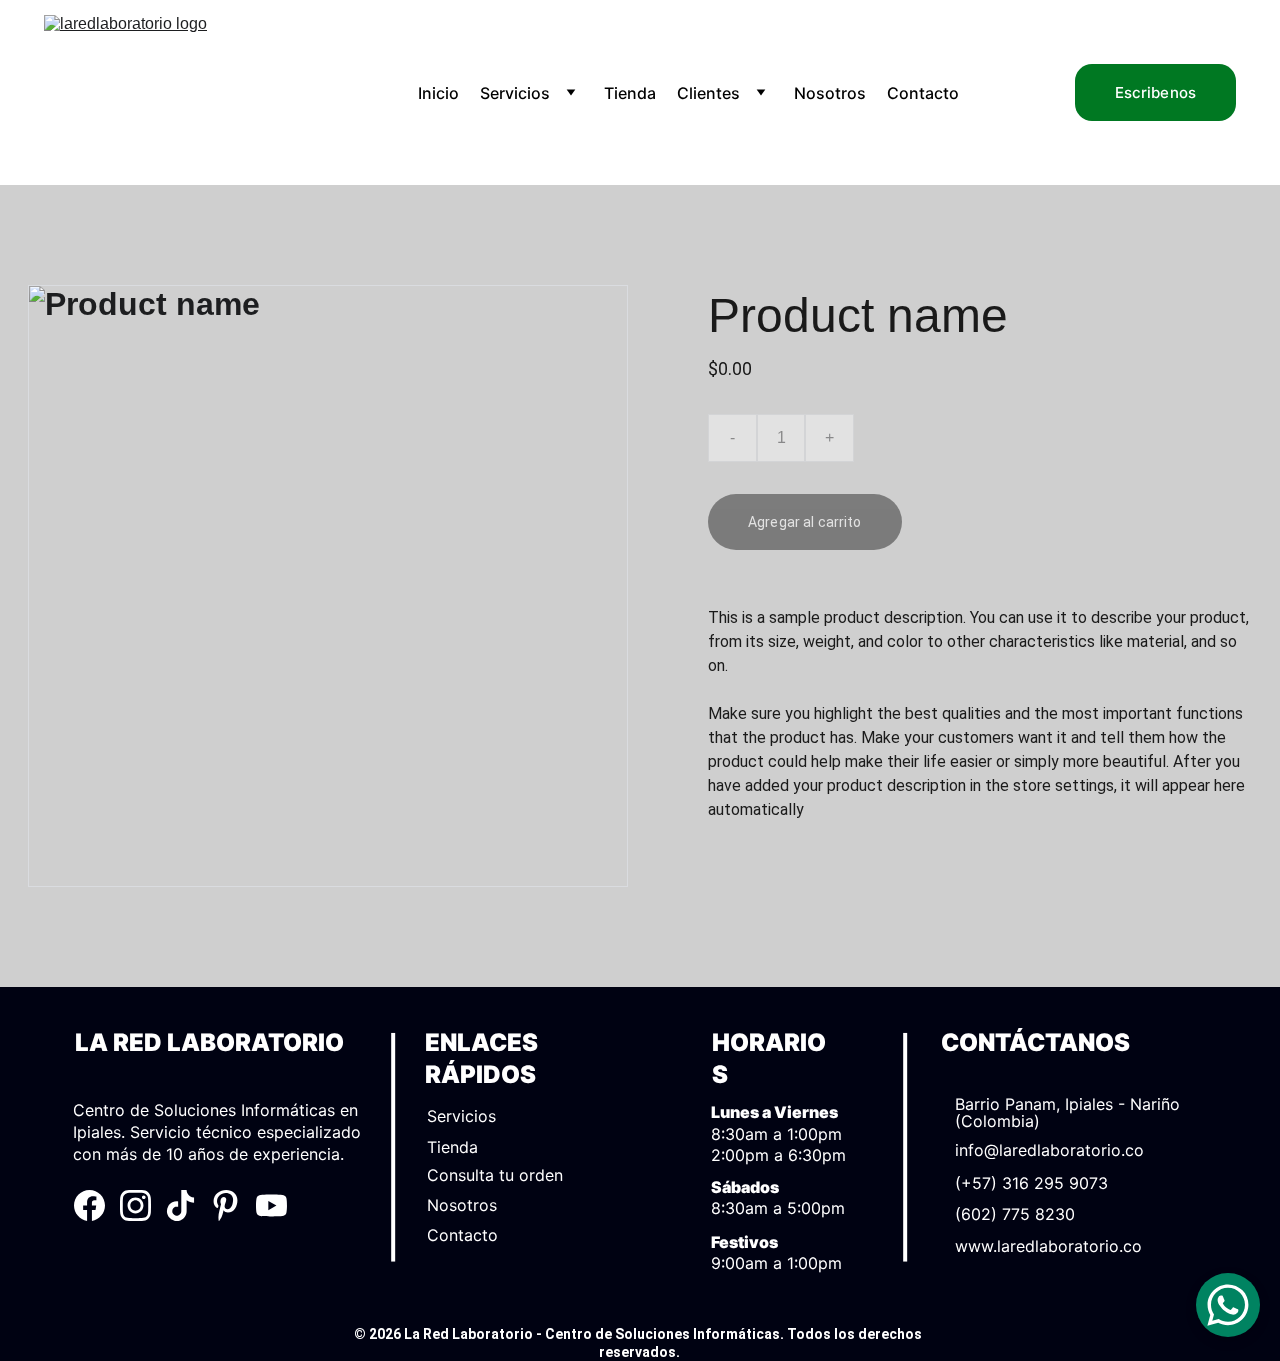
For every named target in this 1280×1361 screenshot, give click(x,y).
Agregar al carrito (805, 522)
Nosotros (830, 93)
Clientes (708, 93)
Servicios (515, 93)
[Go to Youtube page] (271, 1205)
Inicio (438, 93)
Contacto (923, 93)
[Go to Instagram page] (135, 1205)
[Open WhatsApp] (1228, 1305)
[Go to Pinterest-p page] (225, 1205)
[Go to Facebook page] (89, 1205)
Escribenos (1156, 92)
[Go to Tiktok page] (180, 1205)
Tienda (630, 93)
